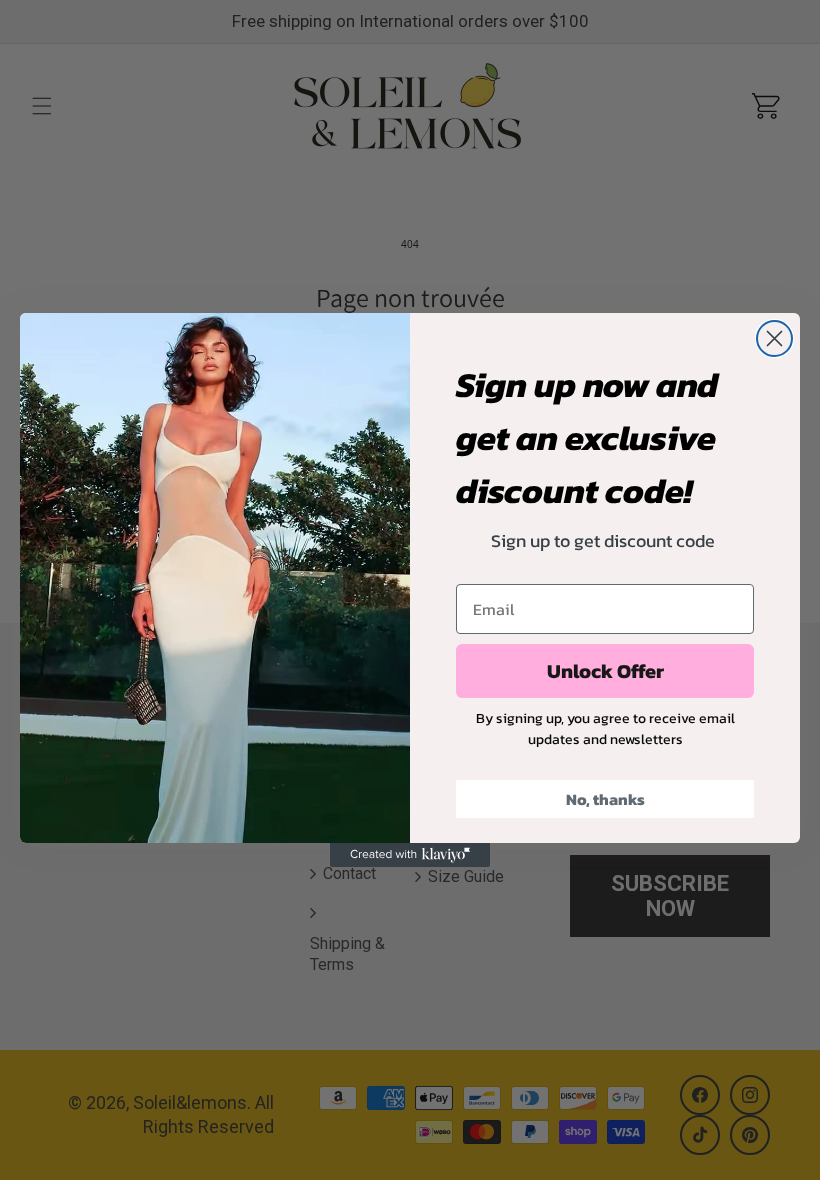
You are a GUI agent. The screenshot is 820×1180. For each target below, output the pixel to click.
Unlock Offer (605, 671)
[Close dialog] (774, 338)
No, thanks (605, 799)
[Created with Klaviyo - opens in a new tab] (410, 855)
